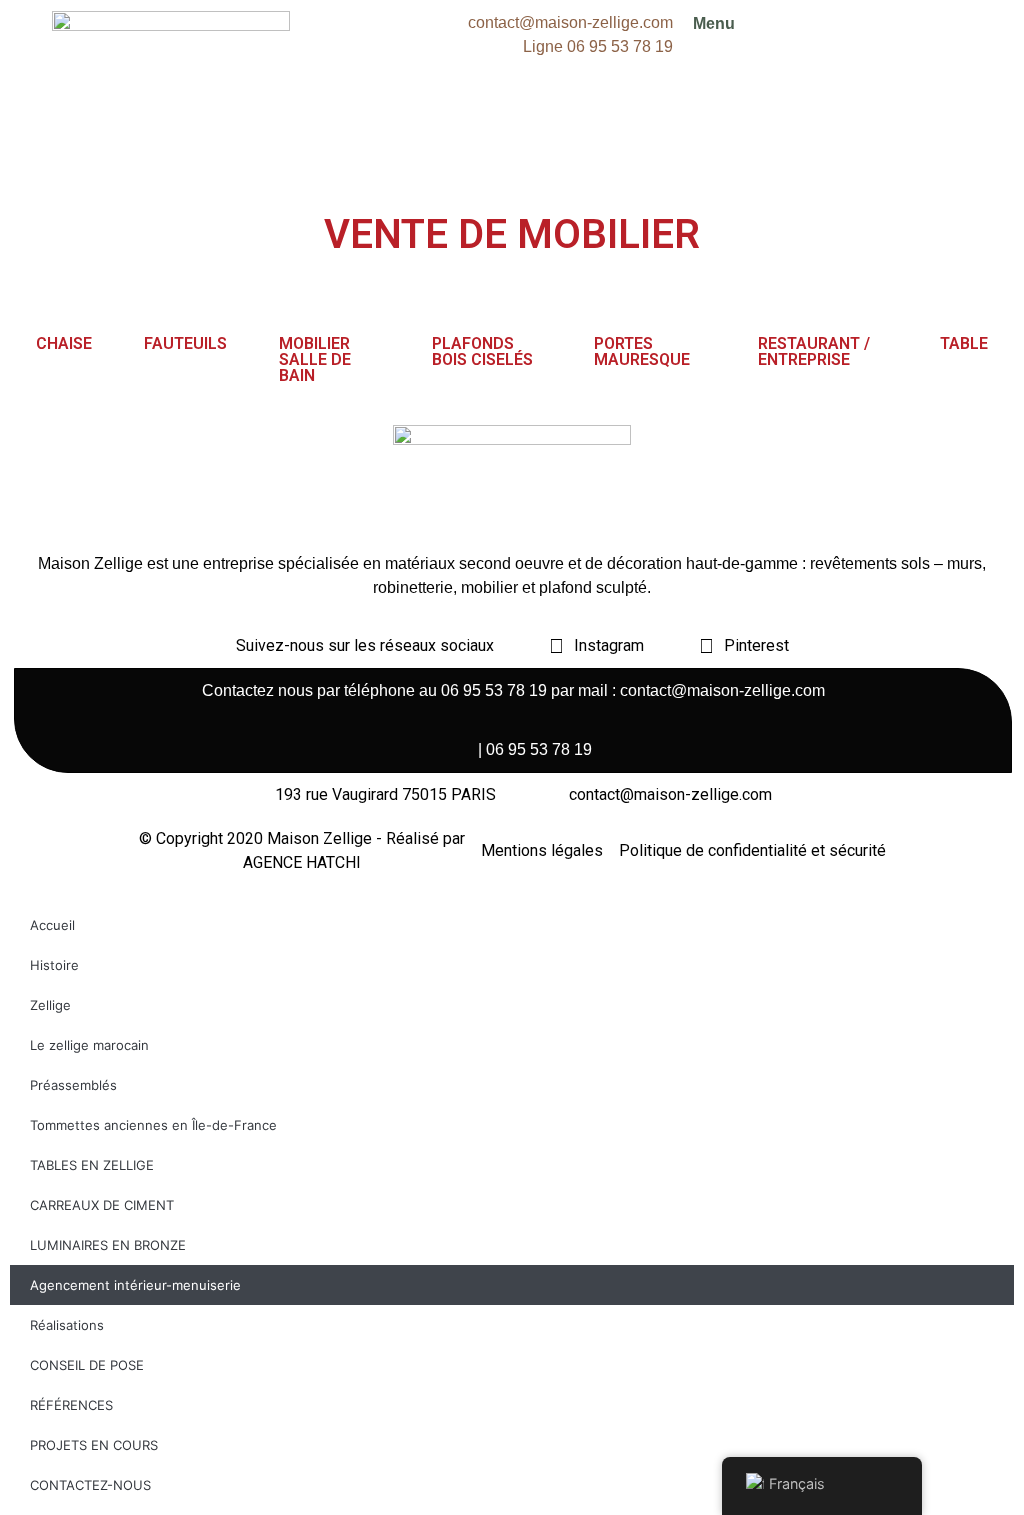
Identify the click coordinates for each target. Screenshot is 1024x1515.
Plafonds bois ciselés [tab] (482, 351)
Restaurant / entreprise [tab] (814, 351)
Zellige (50, 1005)
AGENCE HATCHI (302, 862)
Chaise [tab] (64, 343)
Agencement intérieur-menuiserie (135, 1285)
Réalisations (67, 1325)
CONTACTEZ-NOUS (90, 1485)
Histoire (54, 965)
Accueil (52, 925)
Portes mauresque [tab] (642, 351)
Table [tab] (964, 343)
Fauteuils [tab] (185, 343)
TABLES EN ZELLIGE (92, 1165)
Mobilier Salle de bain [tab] (315, 359)
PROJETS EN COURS (94, 1445)
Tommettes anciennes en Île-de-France (153, 1125)
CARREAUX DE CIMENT (102, 1205)
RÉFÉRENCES (71, 1405)
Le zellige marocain (89, 1045)
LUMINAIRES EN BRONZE (108, 1245)
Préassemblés (73, 1085)
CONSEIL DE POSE (87, 1365)
